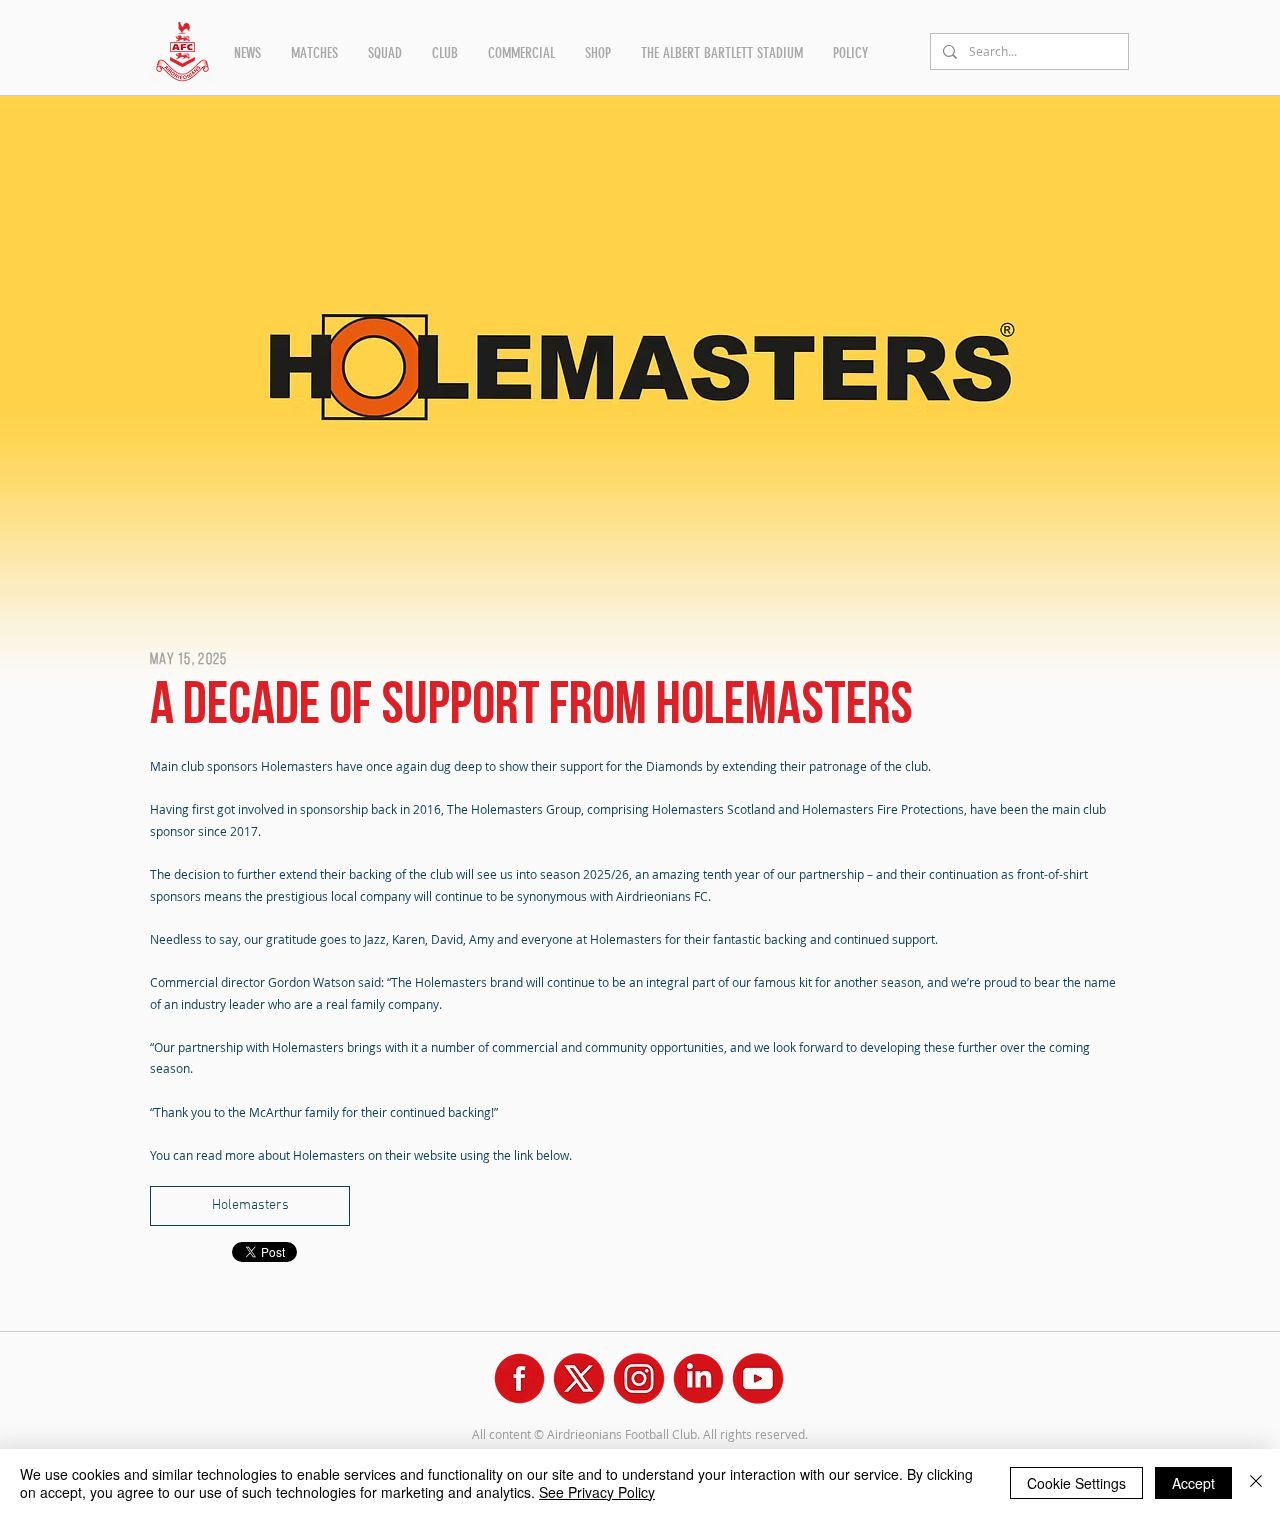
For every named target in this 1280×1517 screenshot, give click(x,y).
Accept (1193, 1483)
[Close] (1256, 1483)
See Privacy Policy (597, 1492)
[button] (247, 53)
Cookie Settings (1076, 1483)
